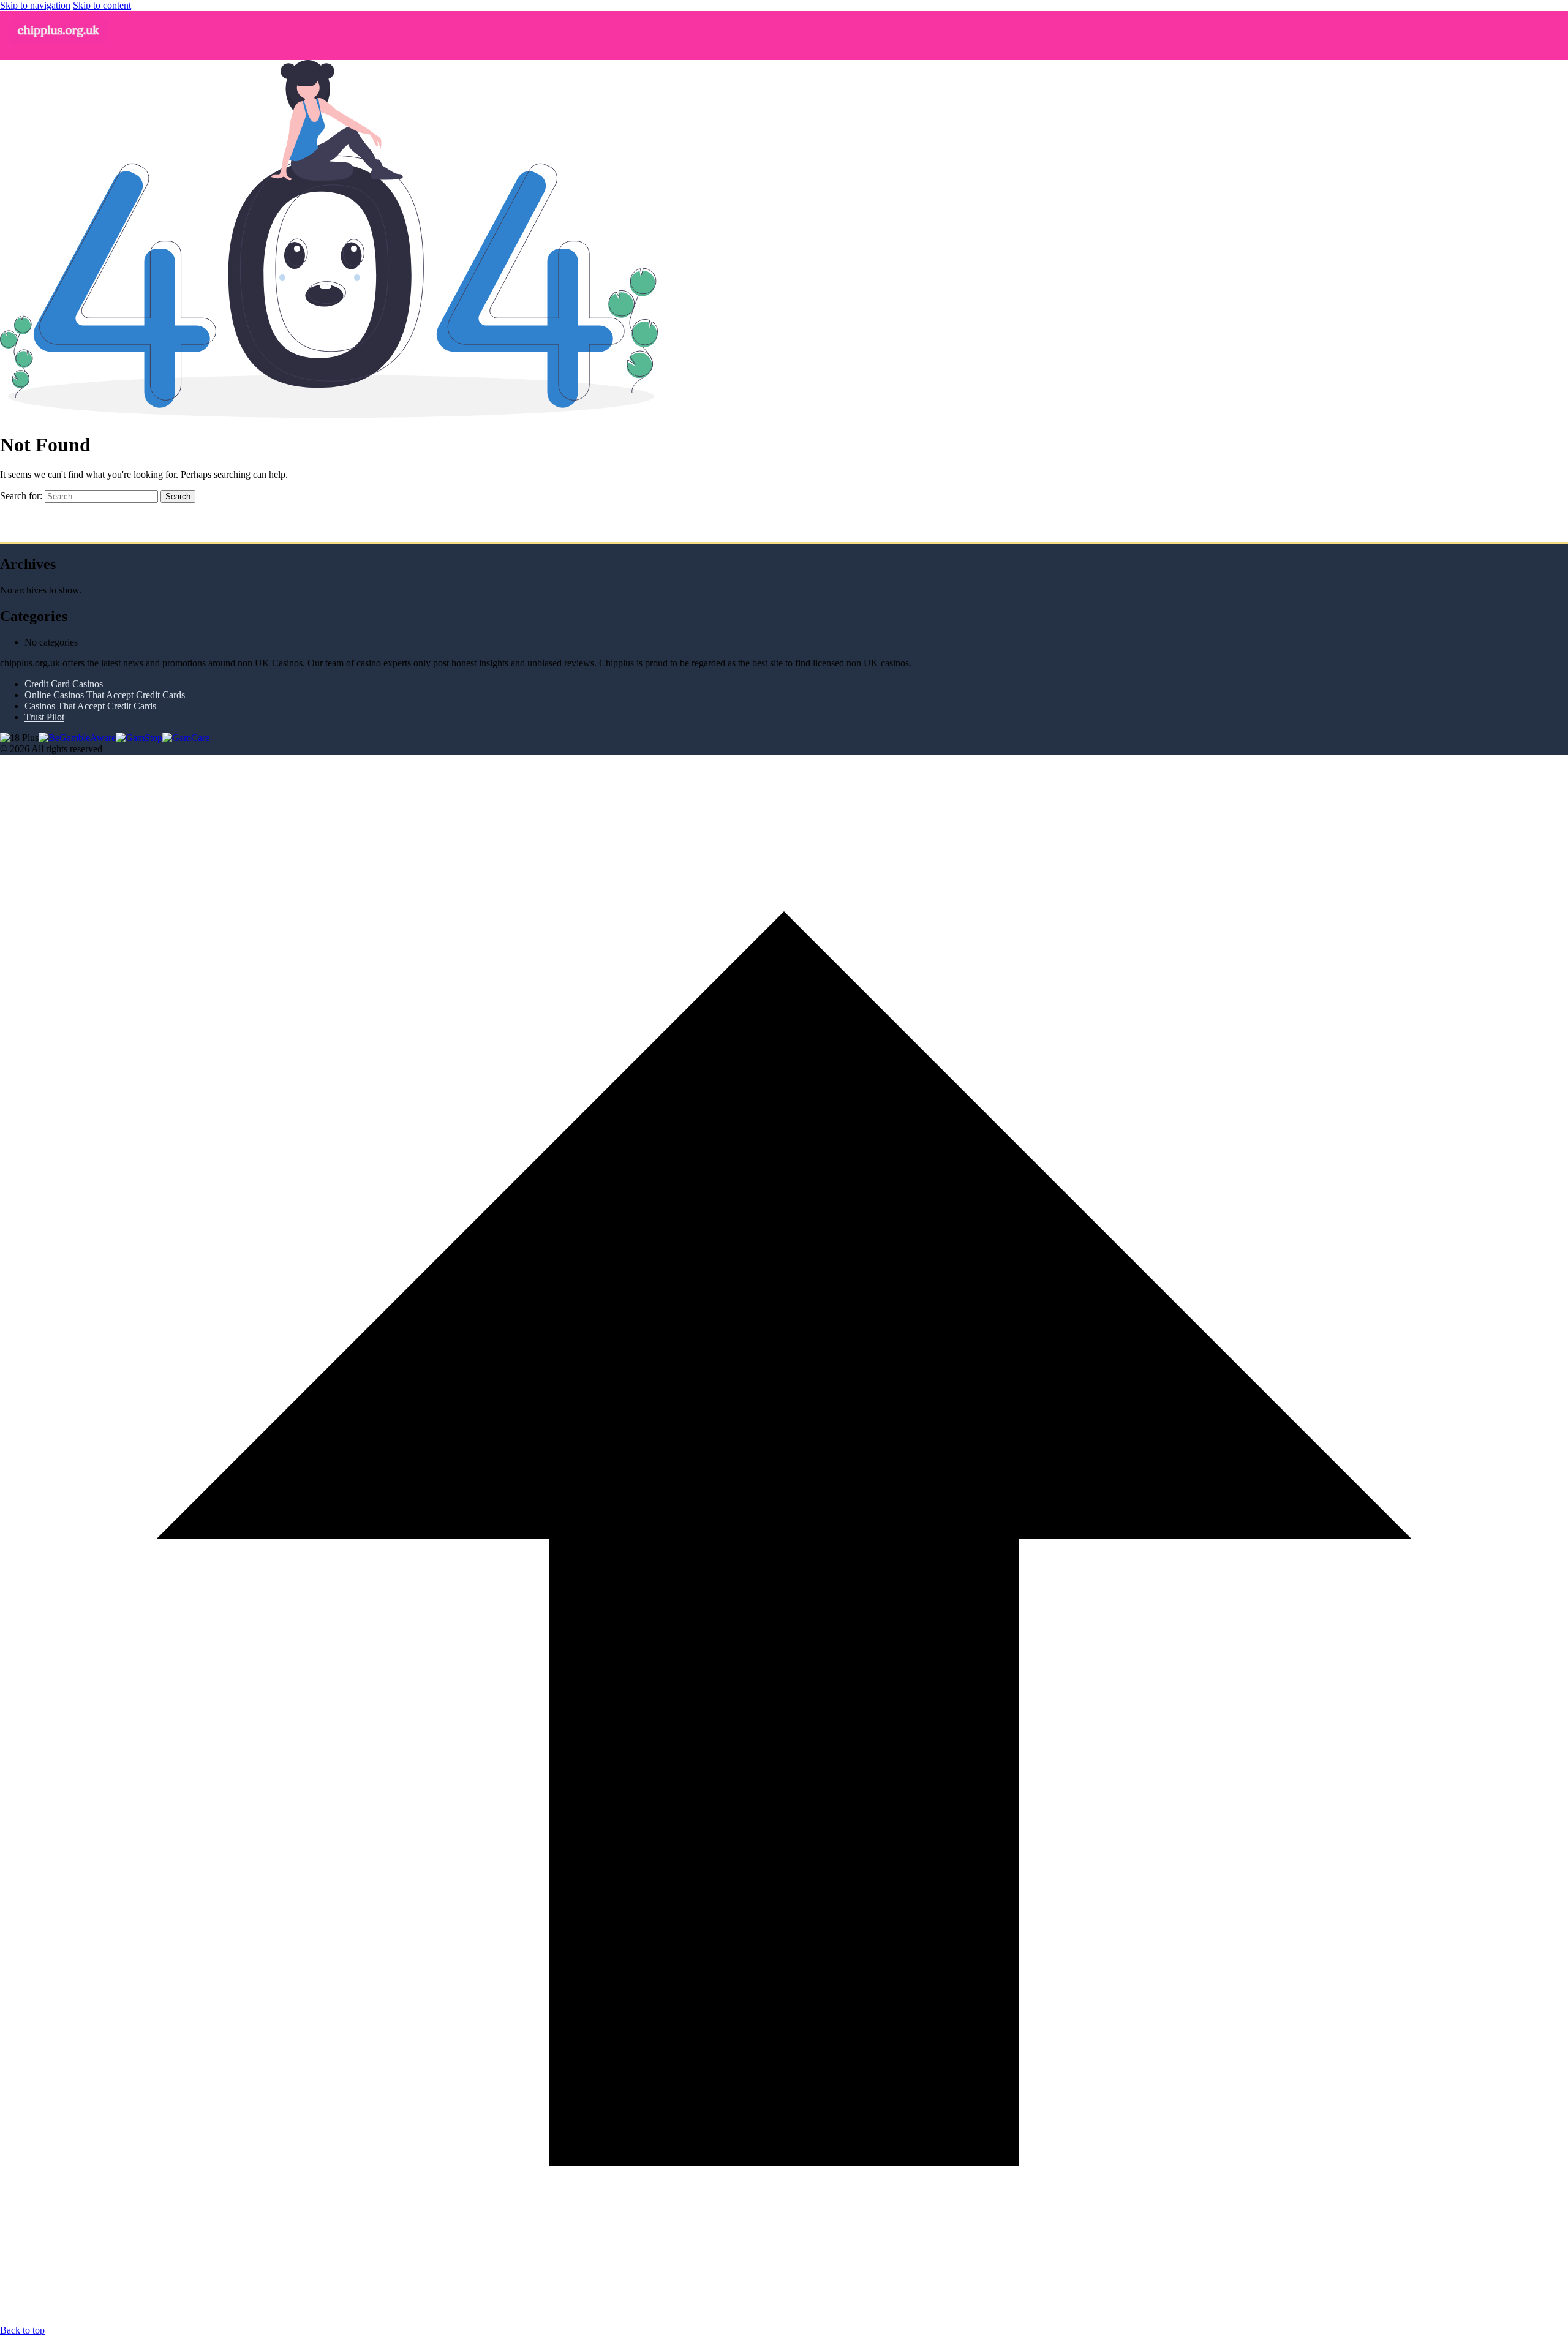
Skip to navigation (35, 5)
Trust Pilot (44, 717)
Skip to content (102, 5)
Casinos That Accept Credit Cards (90, 706)
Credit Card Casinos (64, 684)
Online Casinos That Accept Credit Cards (105, 695)
